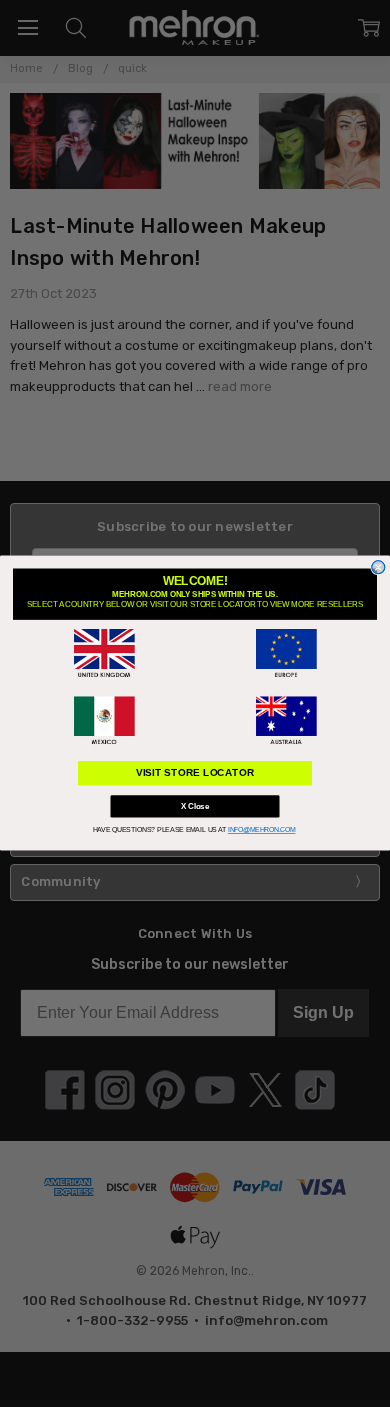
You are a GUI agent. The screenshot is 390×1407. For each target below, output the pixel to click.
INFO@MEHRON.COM (262, 830)
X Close (195, 806)
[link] (104, 654)
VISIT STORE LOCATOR (195, 773)
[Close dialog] (378, 567)
